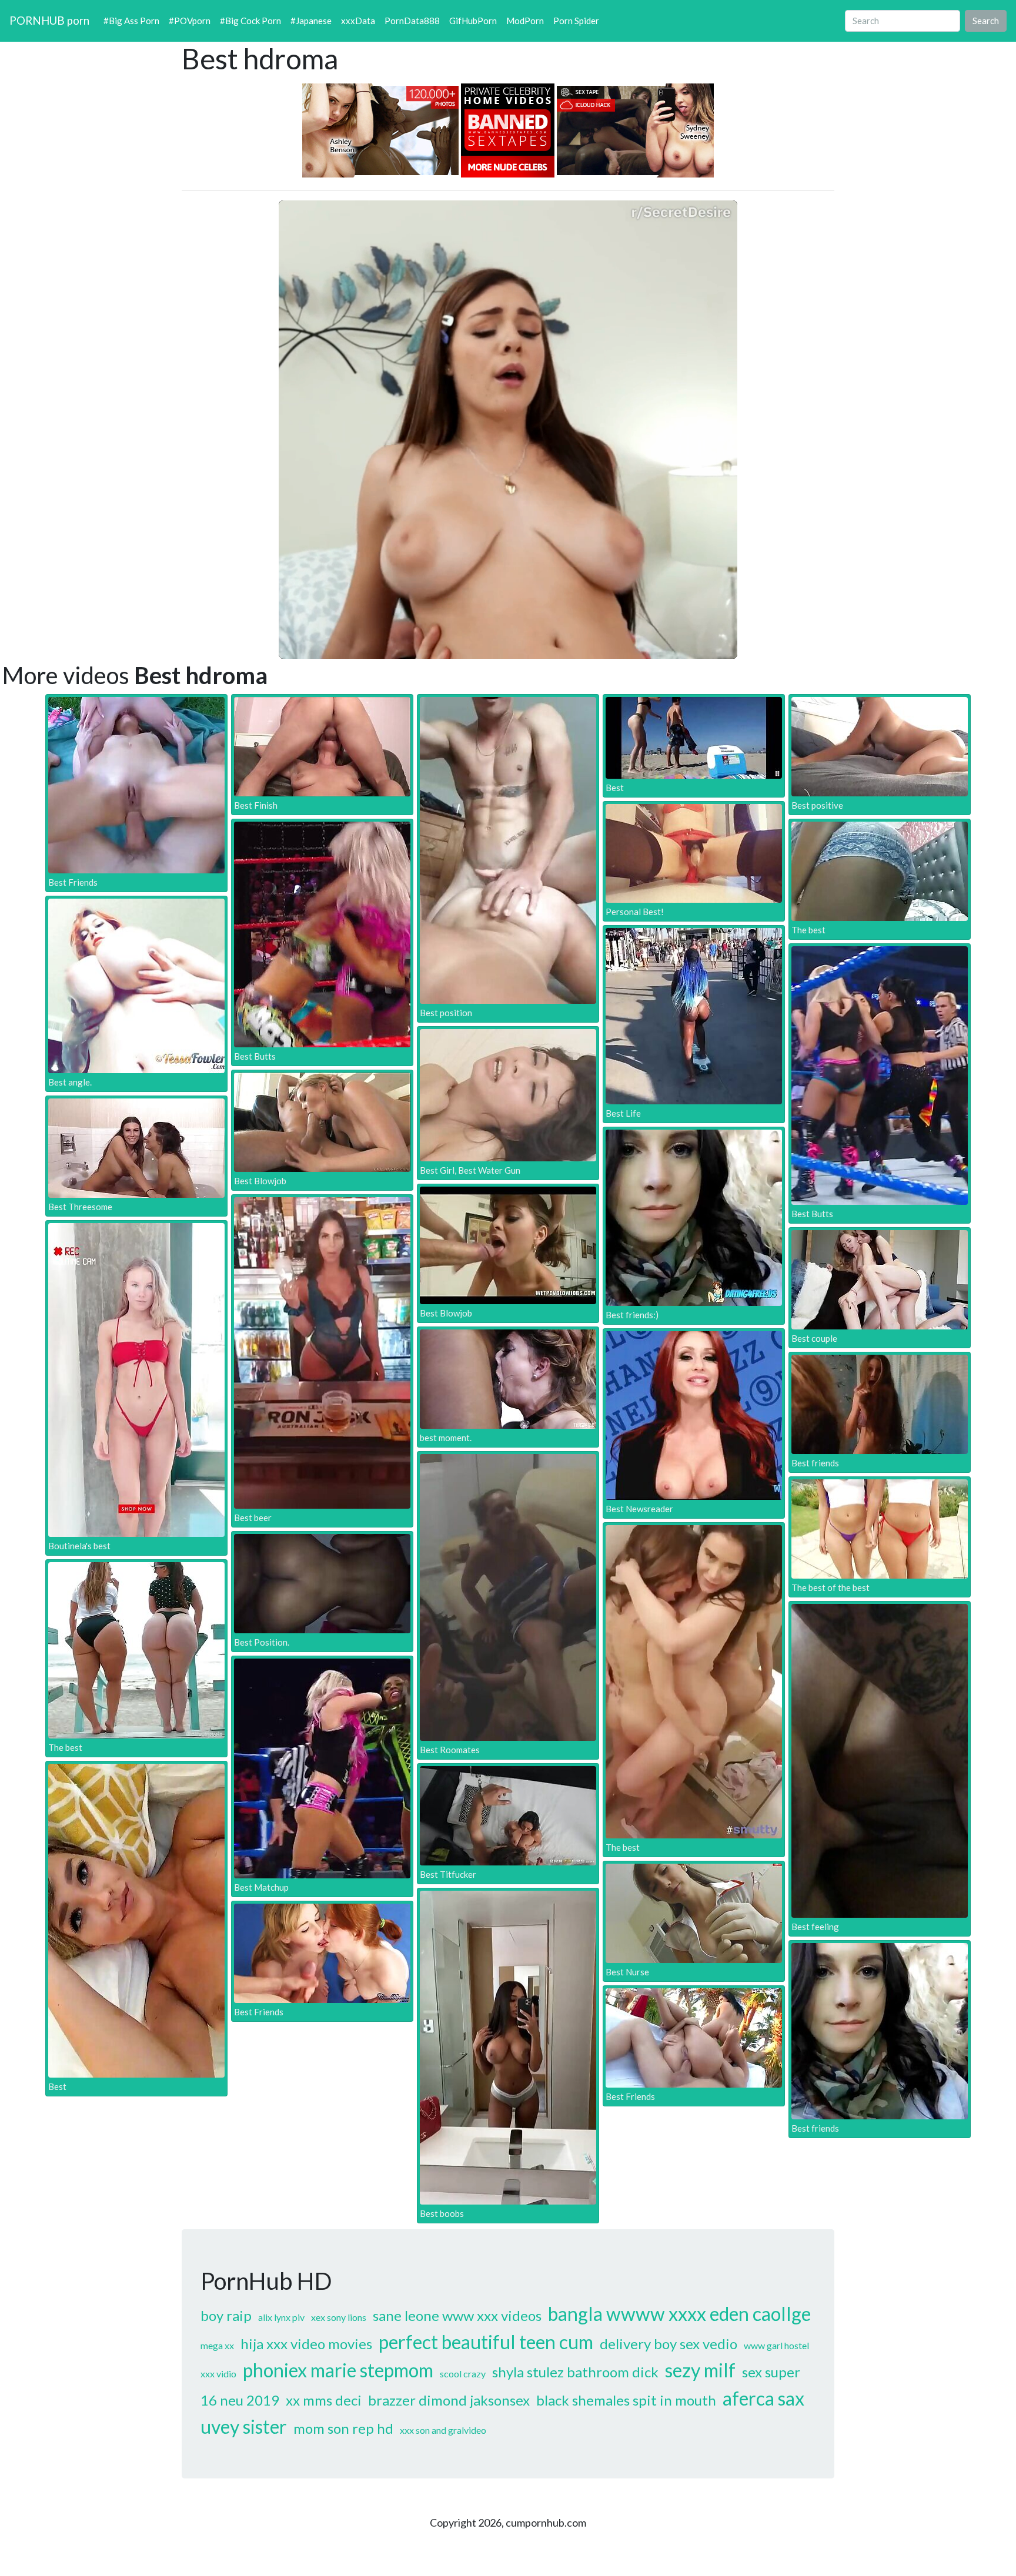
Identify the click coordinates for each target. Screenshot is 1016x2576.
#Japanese (311, 21)
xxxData (358, 21)
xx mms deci (324, 2400)
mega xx (217, 2345)
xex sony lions (339, 2317)
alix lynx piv (281, 2317)
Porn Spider (576, 21)
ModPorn (525, 21)
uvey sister (244, 2426)
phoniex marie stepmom (338, 2370)
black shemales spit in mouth (626, 2400)
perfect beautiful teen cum (486, 2342)
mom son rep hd (343, 2428)
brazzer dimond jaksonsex (449, 2400)
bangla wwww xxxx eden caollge (679, 2314)
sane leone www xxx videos (457, 2315)
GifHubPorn (473, 21)
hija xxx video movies (306, 2344)
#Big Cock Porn (250, 21)
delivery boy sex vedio (669, 2344)
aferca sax (763, 2398)
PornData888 (412, 21)
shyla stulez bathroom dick (575, 2372)
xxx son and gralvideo (443, 2430)
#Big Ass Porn (131, 21)
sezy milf (700, 2370)
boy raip (226, 2315)
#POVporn (190, 21)
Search (986, 21)
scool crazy (463, 2374)
